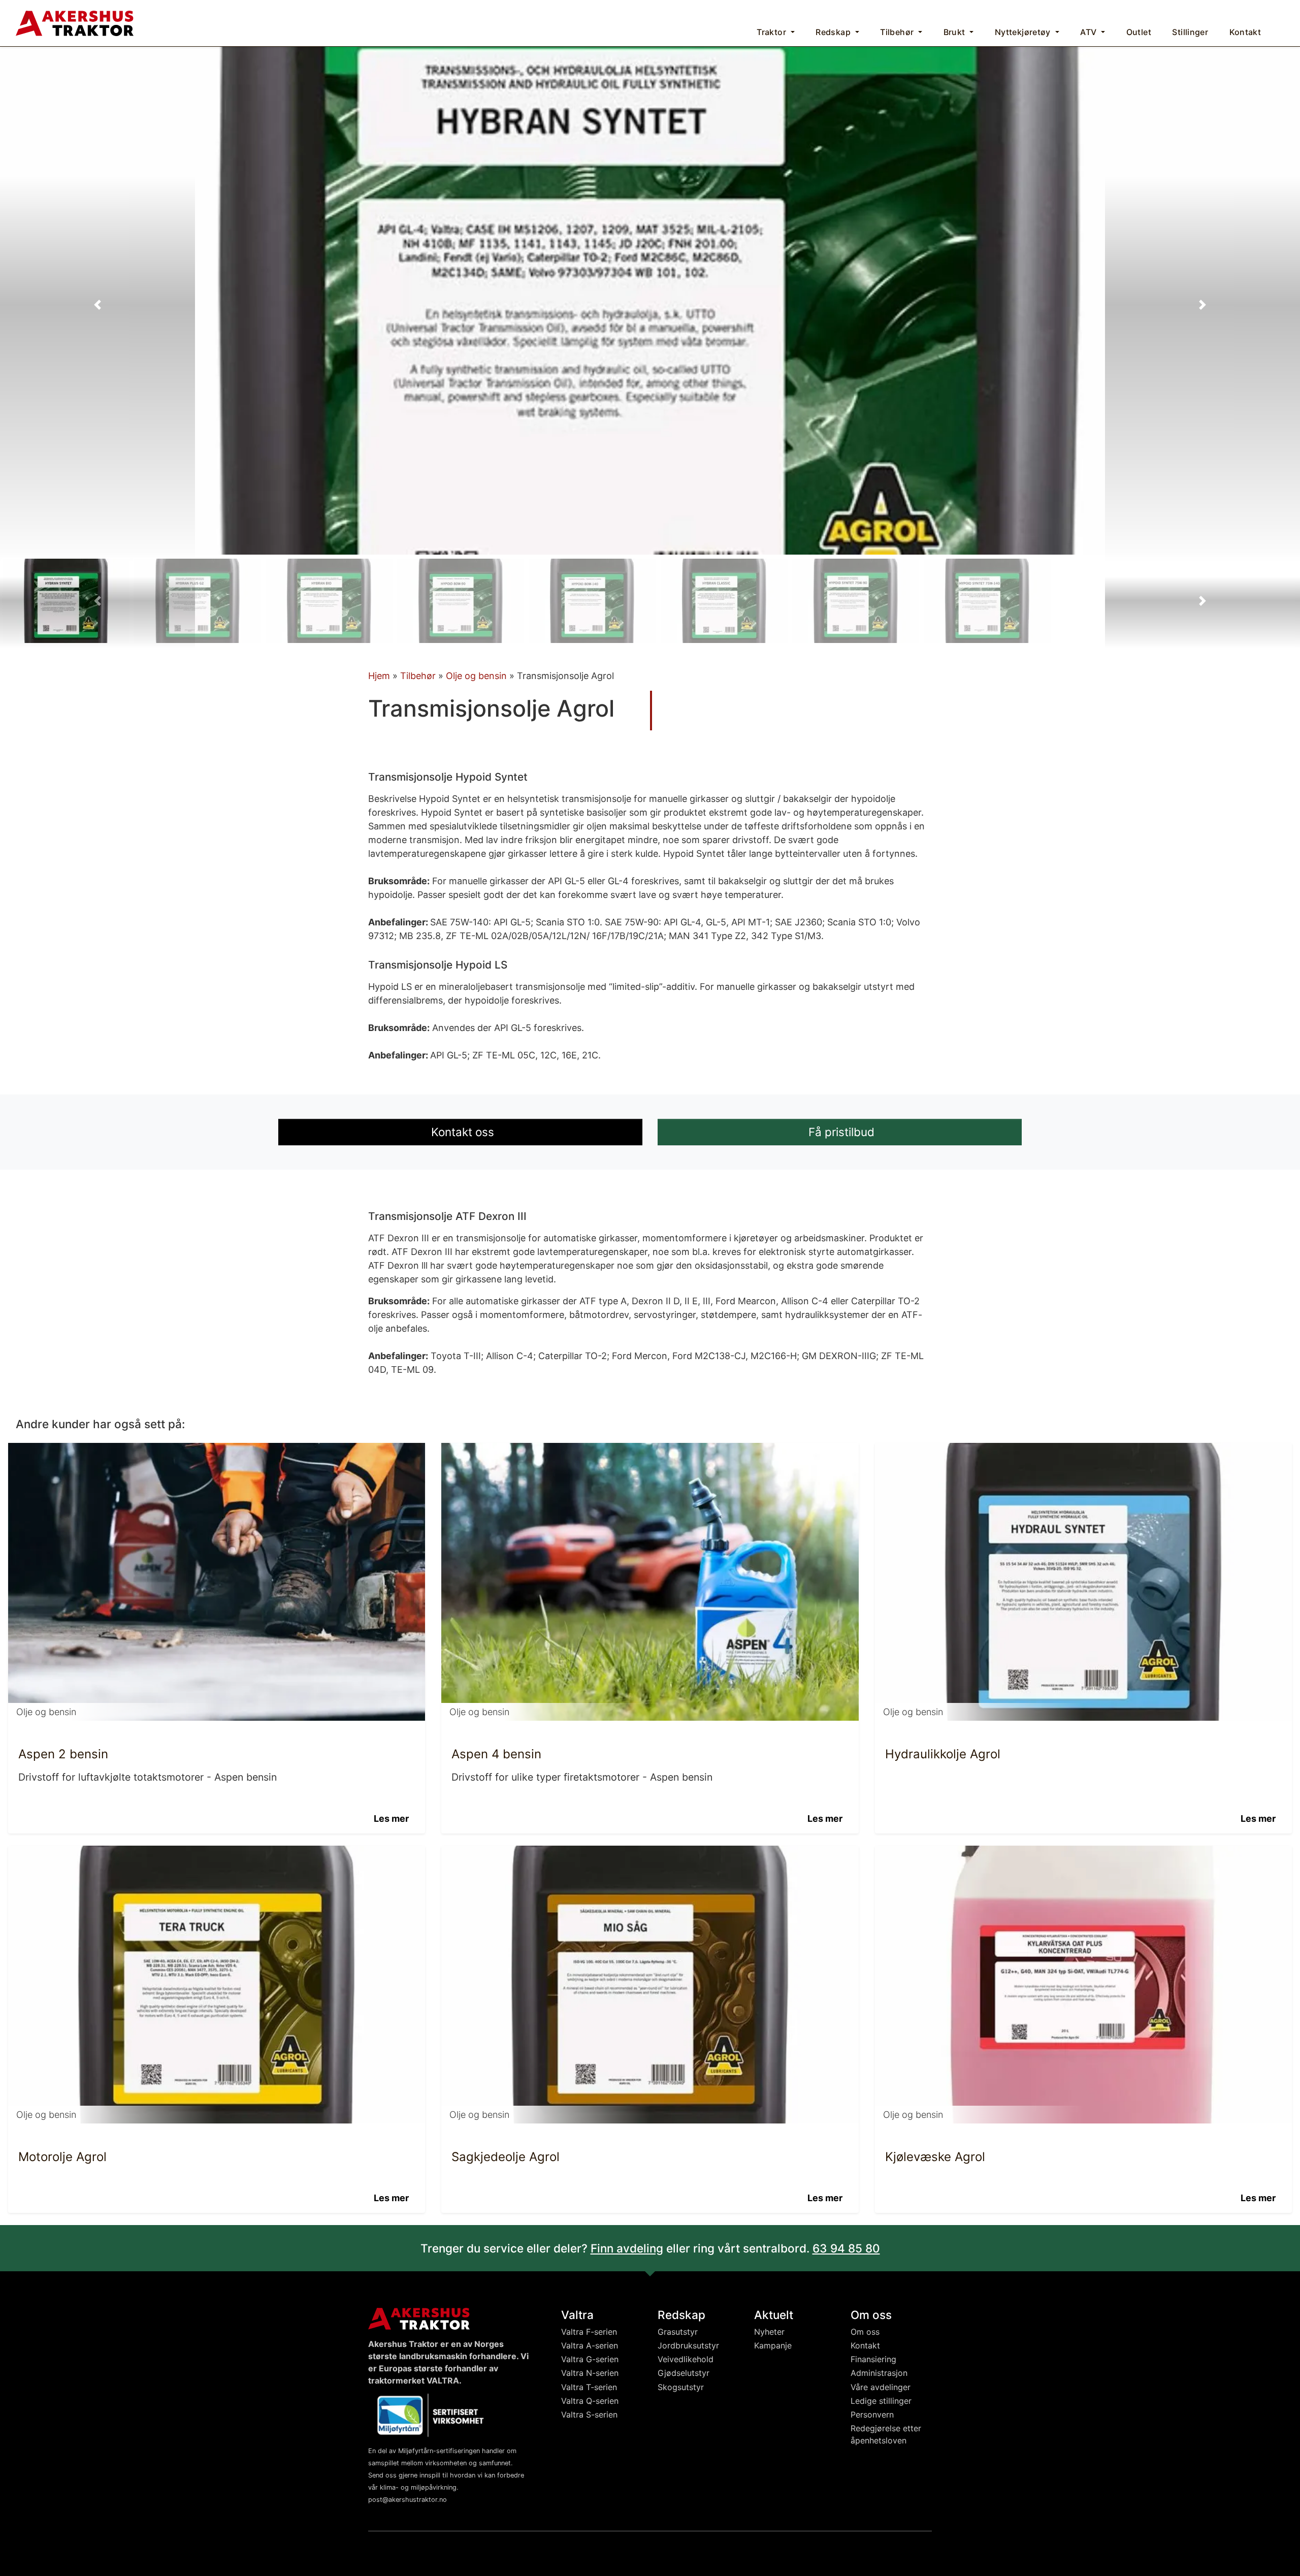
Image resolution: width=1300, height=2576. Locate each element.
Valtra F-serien (589, 2332)
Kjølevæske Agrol (935, 2157)
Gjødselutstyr (684, 2373)
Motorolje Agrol (62, 2157)
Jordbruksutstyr (688, 2345)
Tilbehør (418, 676)
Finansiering (873, 2359)
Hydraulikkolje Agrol (943, 1754)
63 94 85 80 (846, 2248)
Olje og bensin (476, 676)
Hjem (379, 676)
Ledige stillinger (881, 2401)
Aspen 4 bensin (496, 1754)
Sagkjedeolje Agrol (506, 2157)
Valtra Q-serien (590, 2401)
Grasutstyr (678, 2332)
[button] (97, 305)
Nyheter (769, 2332)
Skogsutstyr (681, 2387)
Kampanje (773, 2345)
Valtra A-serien (590, 2345)
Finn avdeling (627, 2248)
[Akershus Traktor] (75, 22)
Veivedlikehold (686, 2359)
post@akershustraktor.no (408, 2500)
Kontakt (865, 2345)
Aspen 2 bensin (63, 1754)
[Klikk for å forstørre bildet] (650, 300)
